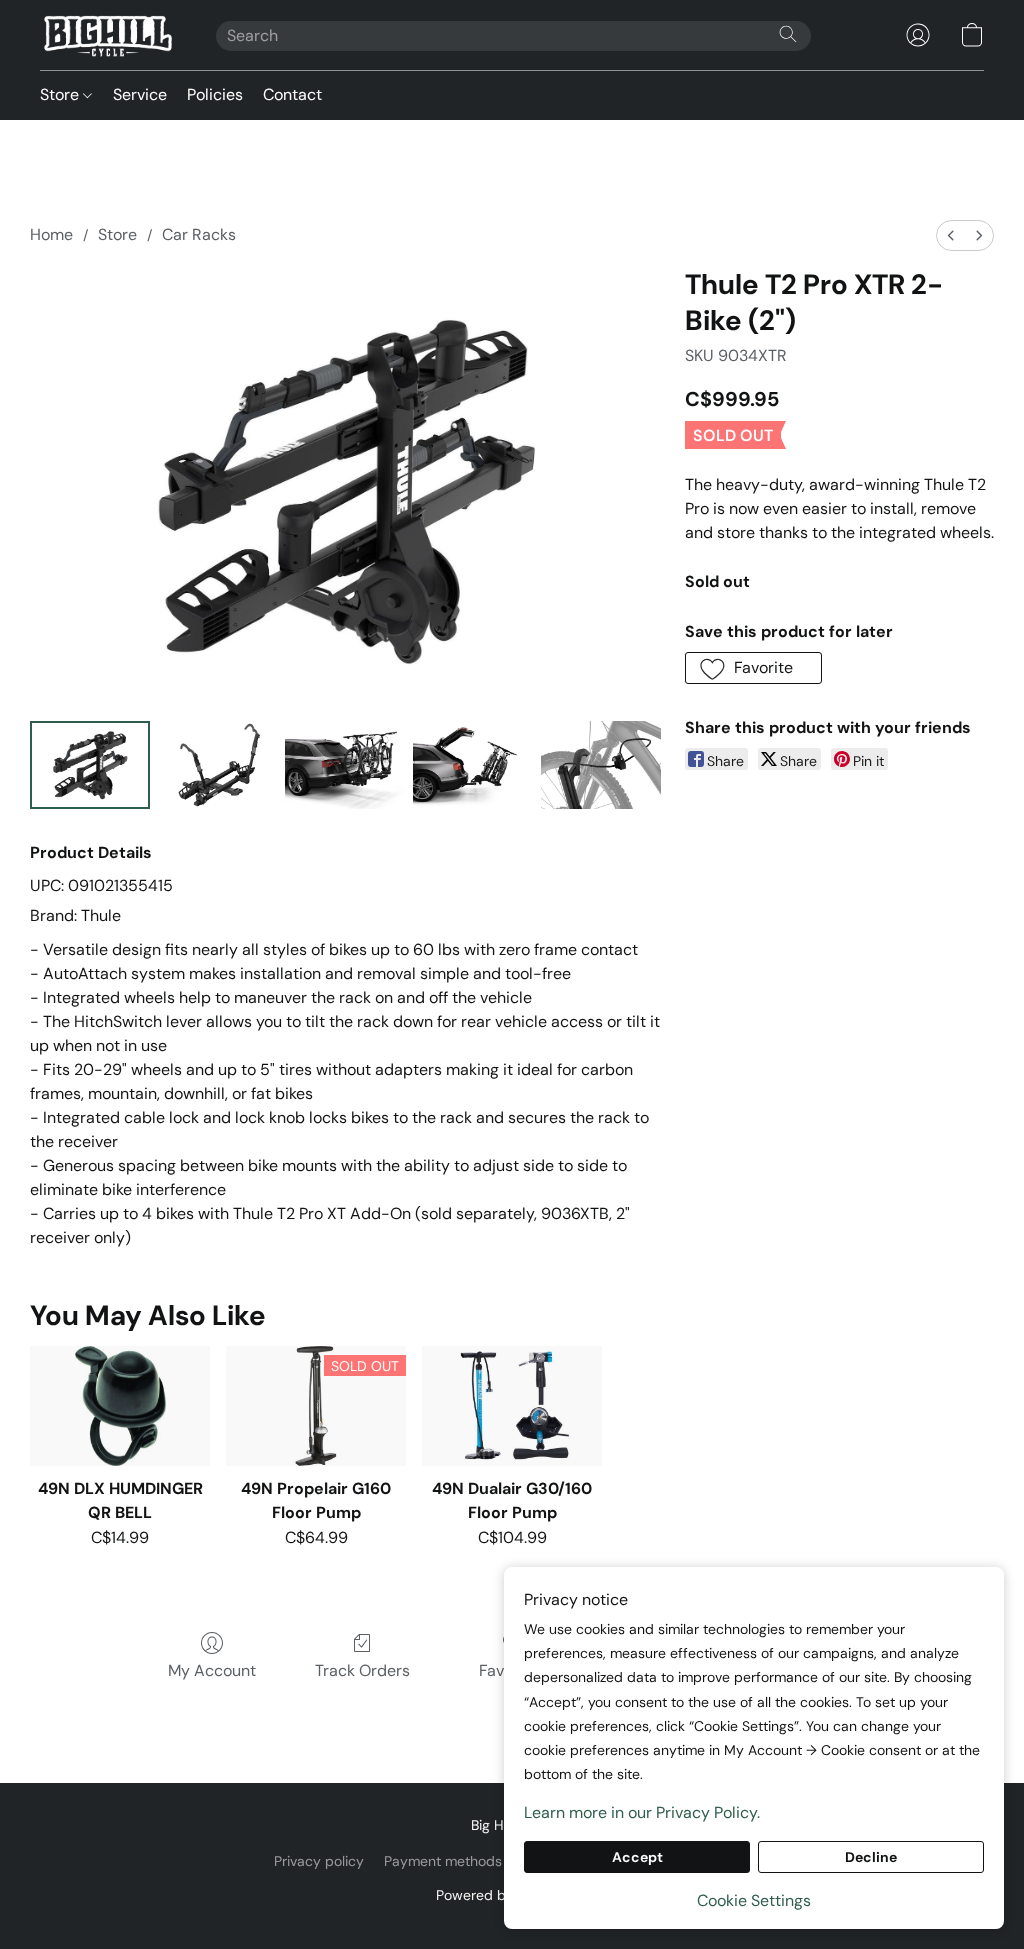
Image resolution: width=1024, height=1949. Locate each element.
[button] (108, 35)
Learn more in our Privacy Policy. (642, 1812)
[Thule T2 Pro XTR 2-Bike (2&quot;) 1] (218, 765)
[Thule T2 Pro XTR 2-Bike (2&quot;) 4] (601, 765)
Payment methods (443, 1861)
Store (61, 94)
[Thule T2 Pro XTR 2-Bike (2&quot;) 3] (473, 765)
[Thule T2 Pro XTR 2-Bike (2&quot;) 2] (345, 765)
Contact (292, 94)
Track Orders (362, 1670)
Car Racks (199, 234)
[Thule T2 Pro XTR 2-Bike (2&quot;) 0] (90, 765)
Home (51, 234)
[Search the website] (788, 34)
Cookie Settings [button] (754, 1900)
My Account (212, 1670)
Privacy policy (319, 1861)
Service (140, 94)
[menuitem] (951, 235)
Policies (215, 94)
